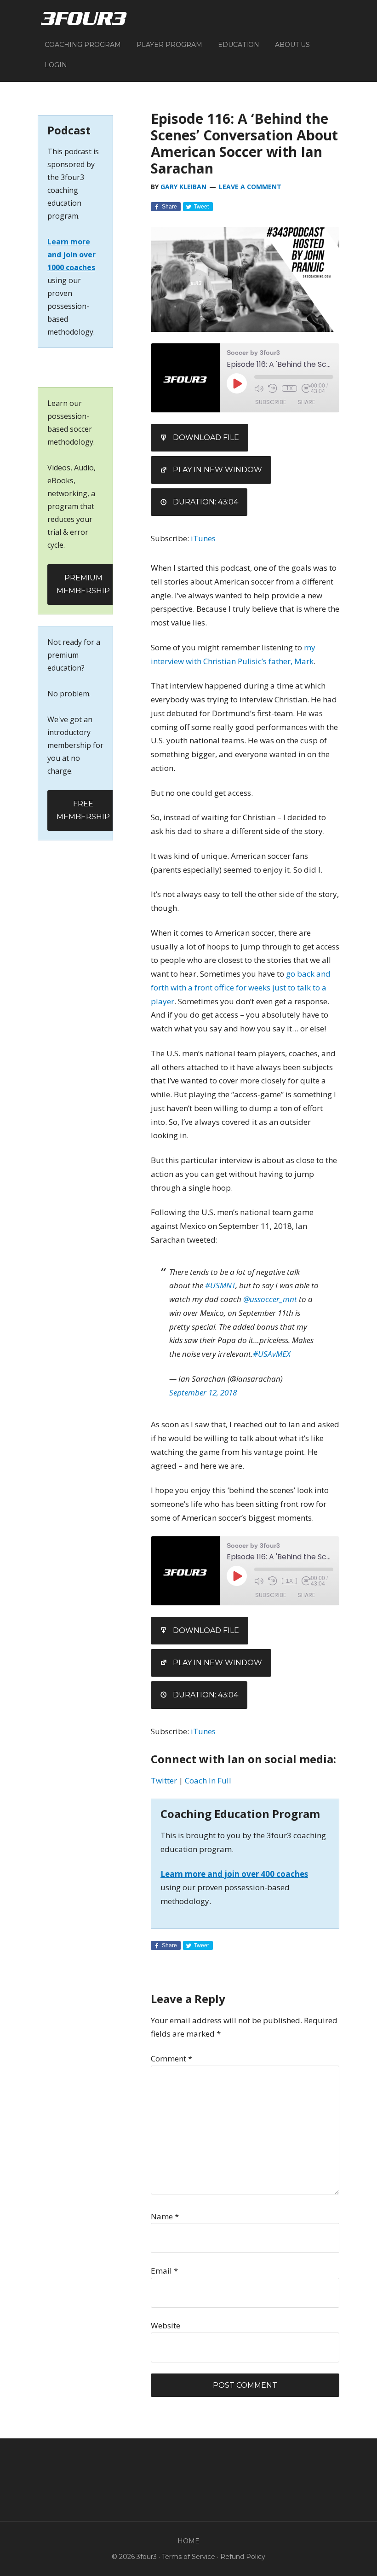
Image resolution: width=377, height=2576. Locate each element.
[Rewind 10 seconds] (273, 388)
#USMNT (220, 1285)
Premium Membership (83, 584)
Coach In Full (208, 1780)
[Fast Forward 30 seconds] (306, 388)
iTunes (203, 538)
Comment (171, 2058)
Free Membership (83, 810)
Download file (206, 437)
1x (289, 388)
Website (166, 2325)
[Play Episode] (237, 383)
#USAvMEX (272, 1354)
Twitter (164, 1780)
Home (188, 2541)
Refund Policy (243, 2557)
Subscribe (271, 402)
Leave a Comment (250, 187)
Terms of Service (188, 2557)
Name (165, 2216)
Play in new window (217, 470)
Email (164, 2271)
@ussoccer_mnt (270, 1299)
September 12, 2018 (203, 1392)
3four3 (84, 18)
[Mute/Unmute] (259, 388)
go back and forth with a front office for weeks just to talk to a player (241, 987)
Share (306, 402)
